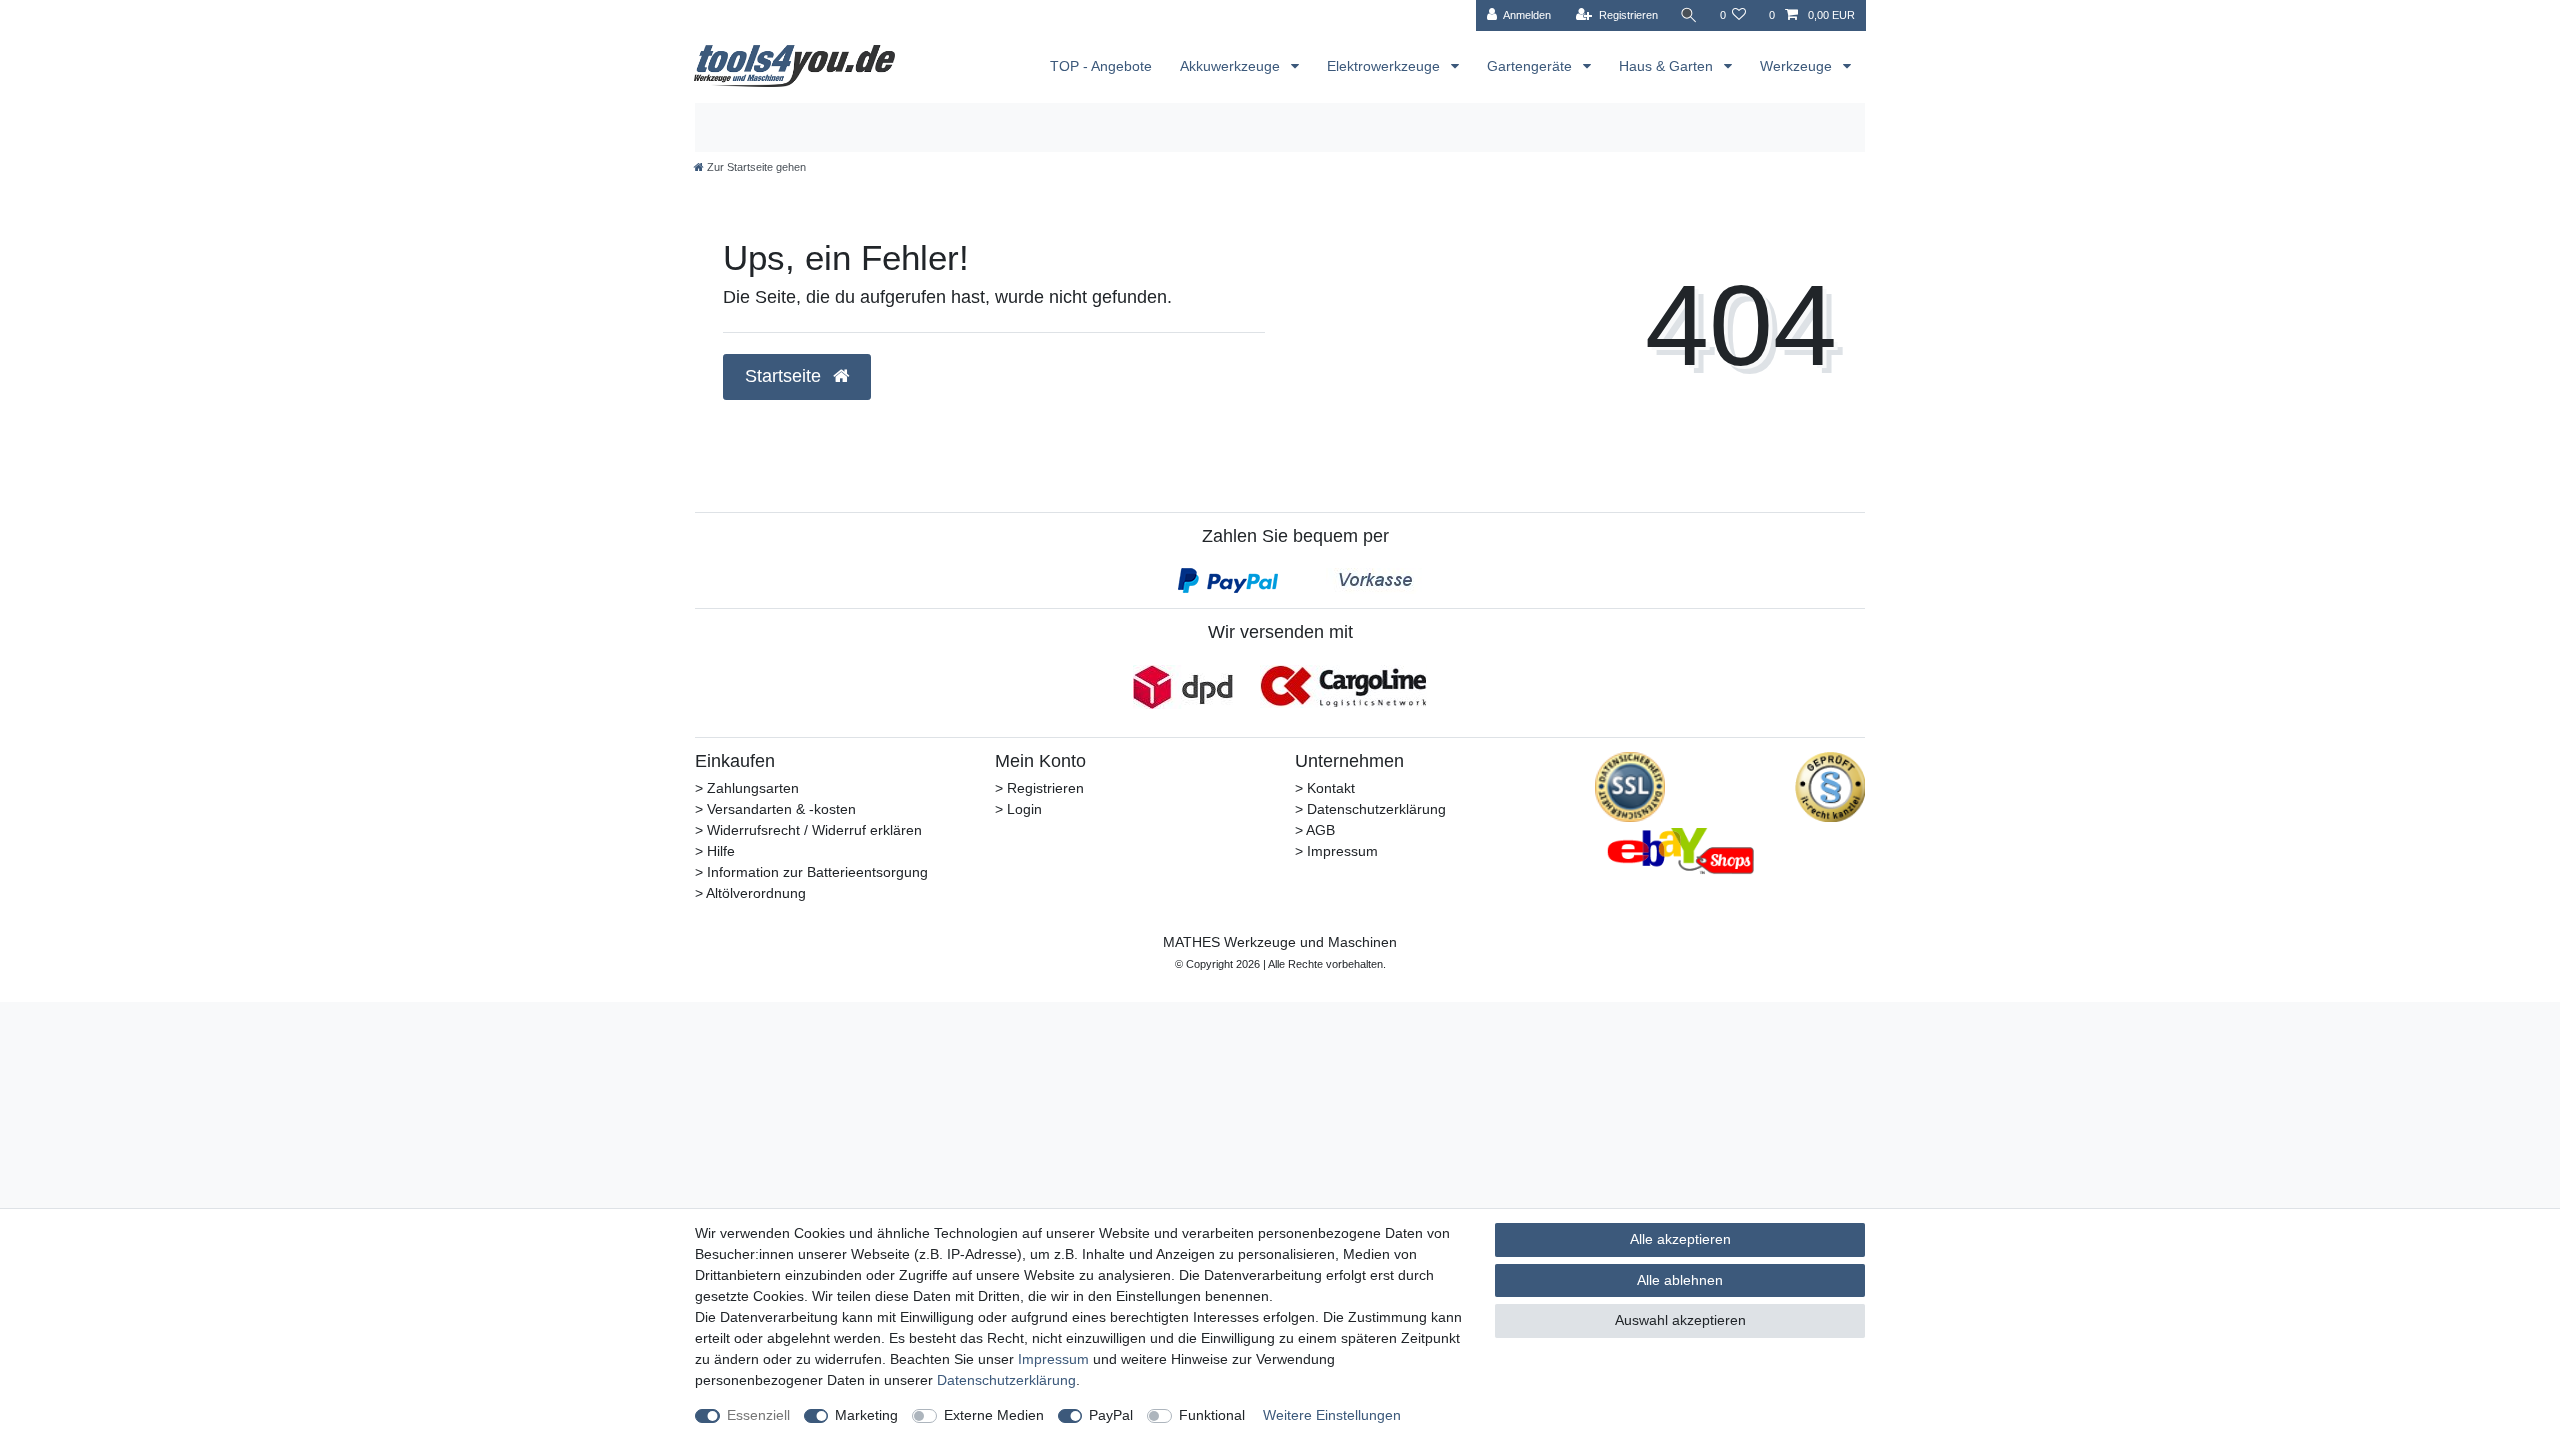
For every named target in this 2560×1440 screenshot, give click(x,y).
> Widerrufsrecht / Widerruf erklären (808, 830)
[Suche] (1689, 15)
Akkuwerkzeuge (1232, 66)
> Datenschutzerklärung (1370, 809)
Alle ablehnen (1680, 1280)
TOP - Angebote (1101, 66)
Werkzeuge (1798, 66)
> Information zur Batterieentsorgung (811, 872)
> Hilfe (715, 851)
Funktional (1212, 1415)
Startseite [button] (785, 376)
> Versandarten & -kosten (775, 809)
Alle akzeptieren (1680, 1239)
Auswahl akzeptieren (1680, 1320)
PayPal (1111, 1415)
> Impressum (1336, 851)
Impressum (1053, 1359)
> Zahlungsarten (747, 788)
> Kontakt (1325, 788)
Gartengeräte (1531, 66)
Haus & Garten (1668, 66)
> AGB (1315, 830)
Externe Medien (994, 1415)
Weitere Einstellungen (1332, 1415)
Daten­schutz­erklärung (1006, 1380)
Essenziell (758, 1415)
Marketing (866, 1415)
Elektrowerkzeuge (1385, 66)
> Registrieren (1039, 788)
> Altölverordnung (750, 893)
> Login (1018, 809)
